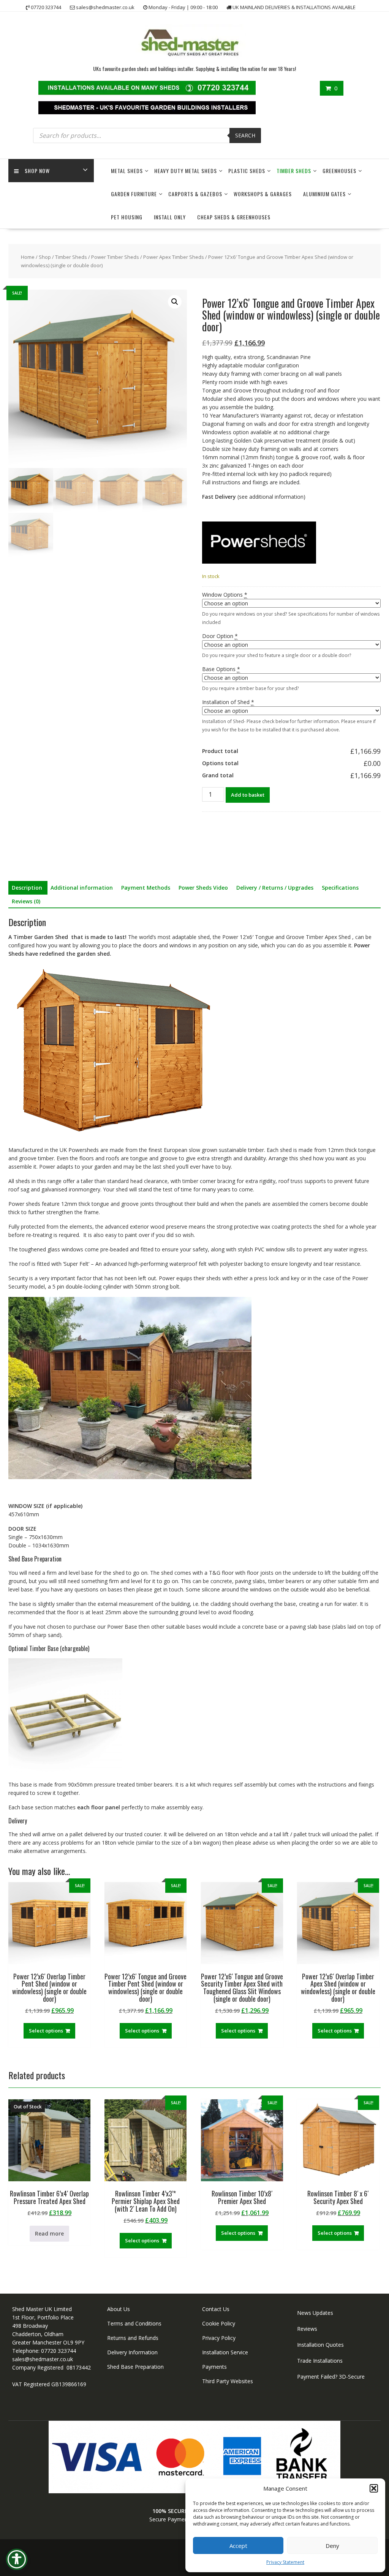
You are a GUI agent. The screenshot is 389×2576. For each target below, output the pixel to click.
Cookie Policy (219, 2323)
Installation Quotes (320, 2345)
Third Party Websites (228, 2381)
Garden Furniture (134, 194)
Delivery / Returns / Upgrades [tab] (275, 888)
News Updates (315, 2313)
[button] (374, 2488)
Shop (45, 257)
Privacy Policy (219, 2338)
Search (245, 135)
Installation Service (225, 2352)
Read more (49, 2233)
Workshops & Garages (263, 194)
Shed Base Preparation (135, 2367)
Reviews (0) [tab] (26, 901)
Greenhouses (339, 171)
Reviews (307, 2329)
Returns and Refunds (133, 2338)
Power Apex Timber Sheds (174, 257)
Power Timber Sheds (115, 257)
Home (28, 257)
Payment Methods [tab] (146, 888)
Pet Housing (127, 217)
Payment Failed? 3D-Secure (331, 2377)
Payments (214, 2367)
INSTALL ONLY (170, 217)
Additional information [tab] (82, 888)
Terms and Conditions (134, 2323)
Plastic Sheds (247, 171)
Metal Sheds (127, 171)
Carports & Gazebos (195, 194)
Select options (46, 2031)
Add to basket (248, 795)
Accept (238, 2546)
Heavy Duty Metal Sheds (186, 171)
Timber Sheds (294, 171)
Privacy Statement (285, 2562)
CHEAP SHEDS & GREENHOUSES (234, 217)
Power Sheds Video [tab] (203, 888)
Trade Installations (320, 2361)
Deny (332, 2546)
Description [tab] (27, 888)
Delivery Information (132, 2352)
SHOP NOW (37, 171)
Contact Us (216, 2309)
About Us (119, 2309)
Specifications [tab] (340, 888)
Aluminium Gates (324, 194)
